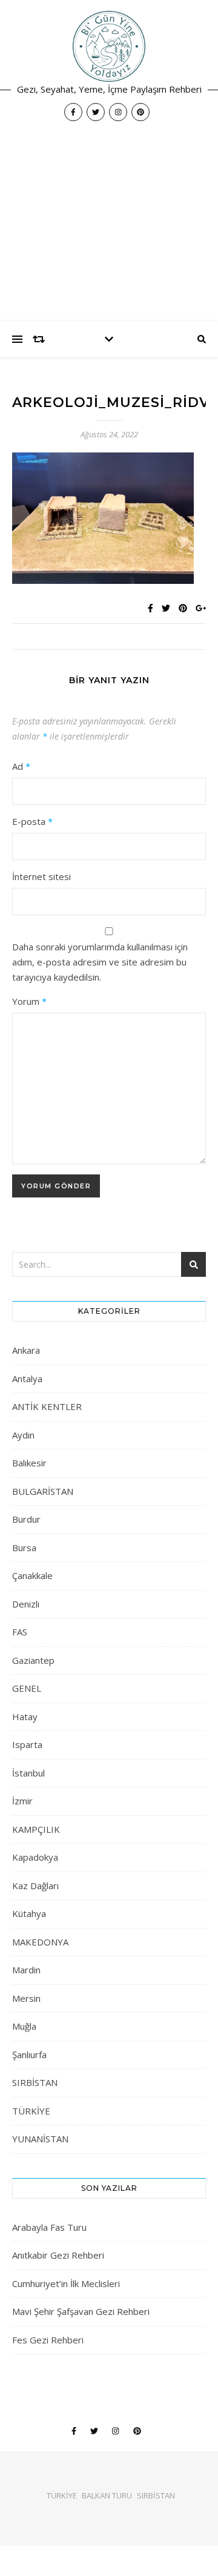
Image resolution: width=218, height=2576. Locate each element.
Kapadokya (35, 1857)
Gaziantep (33, 1660)
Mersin (26, 1998)
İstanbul (28, 1773)
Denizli (26, 1604)
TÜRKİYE (31, 2111)
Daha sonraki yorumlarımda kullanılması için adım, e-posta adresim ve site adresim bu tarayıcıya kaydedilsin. (100, 962)
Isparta (27, 1744)
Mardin (26, 1970)
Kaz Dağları (35, 1886)
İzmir (22, 1801)
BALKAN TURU (107, 2495)
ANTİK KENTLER (47, 1406)
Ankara (26, 1350)
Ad (21, 766)
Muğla (24, 2026)
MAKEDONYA (40, 1942)
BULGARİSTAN (43, 1491)
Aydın (23, 1435)
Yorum (29, 1001)
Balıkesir (29, 1463)
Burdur (26, 1519)
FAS (20, 1632)
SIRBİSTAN (35, 2082)
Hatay (25, 1717)
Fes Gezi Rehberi (48, 2340)
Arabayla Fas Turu (49, 2227)
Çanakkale (32, 1575)
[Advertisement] (109, 227)
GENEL (27, 1688)
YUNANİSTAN (40, 2139)
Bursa (24, 1548)
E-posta (32, 821)
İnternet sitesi (41, 876)
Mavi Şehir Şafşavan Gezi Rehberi (81, 2311)
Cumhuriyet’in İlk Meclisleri (66, 2283)
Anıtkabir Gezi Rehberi (58, 2255)
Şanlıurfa (29, 2055)
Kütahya (29, 1913)
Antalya (27, 1379)
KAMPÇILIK (36, 1829)
